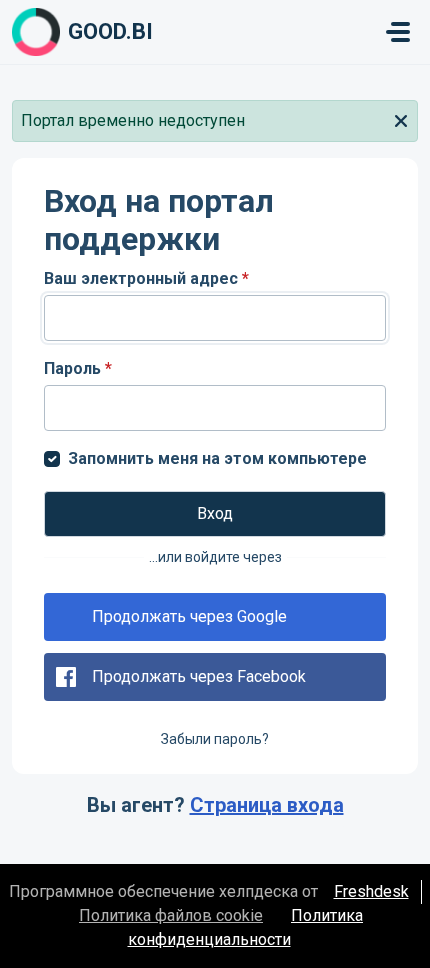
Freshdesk (371, 891)
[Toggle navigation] (398, 32)
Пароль (78, 368)
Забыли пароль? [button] (215, 739)
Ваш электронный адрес (146, 278)
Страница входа (267, 805)
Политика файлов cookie (171, 915)
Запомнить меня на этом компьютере (217, 458)
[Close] (401, 119)
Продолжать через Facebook (199, 676)
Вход (215, 513)
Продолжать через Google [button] (189, 616)
